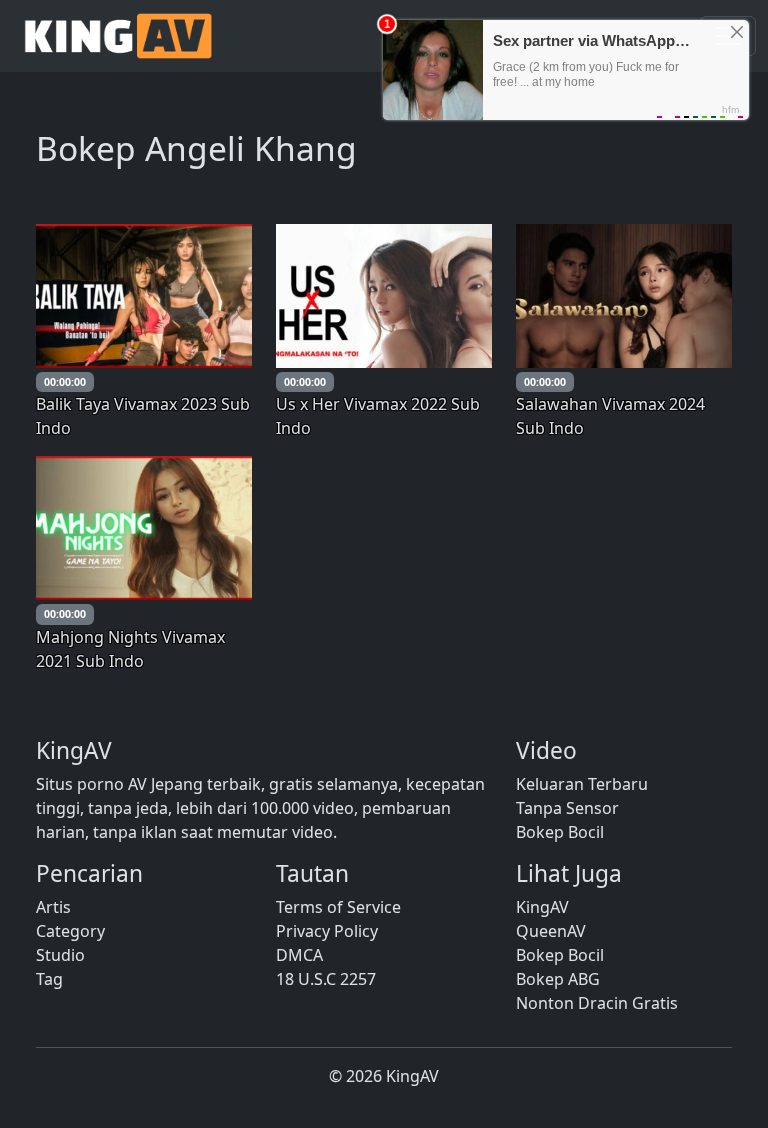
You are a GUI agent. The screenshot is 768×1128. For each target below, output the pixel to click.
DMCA (299, 955)
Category (70, 931)
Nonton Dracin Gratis (597, 1003)
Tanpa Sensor (567, 808)
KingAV (542, 907)
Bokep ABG (558, 979)
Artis (53, 907)
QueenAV (551, 931)
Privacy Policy (327, 931)
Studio (60, 955)
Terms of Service (338, 907)
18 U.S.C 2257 (326, 979)
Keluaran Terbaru (582, 784)
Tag (49, 979)
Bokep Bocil (560, 832)
